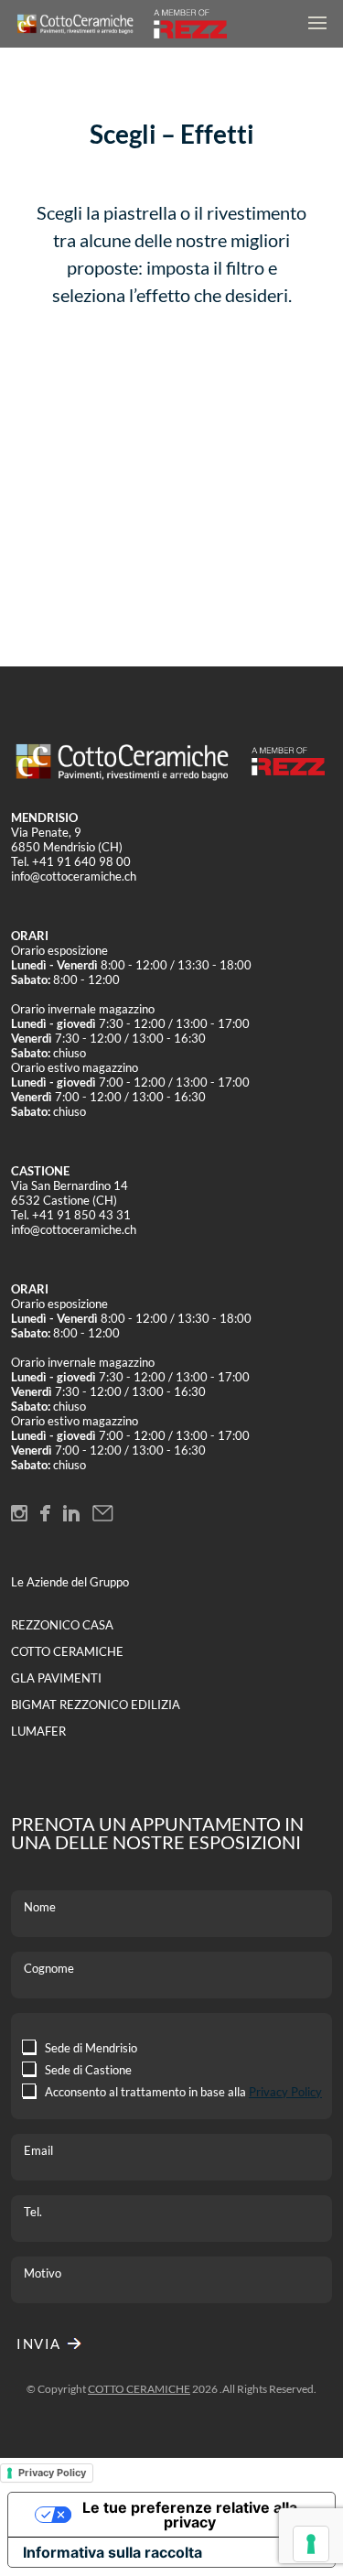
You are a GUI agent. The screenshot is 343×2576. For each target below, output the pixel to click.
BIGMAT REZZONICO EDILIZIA (96, 1705)
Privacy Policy (285, 2092)
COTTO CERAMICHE (67, 1651)
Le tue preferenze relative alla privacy (190, 2515)
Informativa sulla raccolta (113, 2552)
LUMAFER (38, 1731)
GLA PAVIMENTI (56, 1678)
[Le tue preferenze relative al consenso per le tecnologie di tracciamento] (311, 2544)
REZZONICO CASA (62, 1625)
